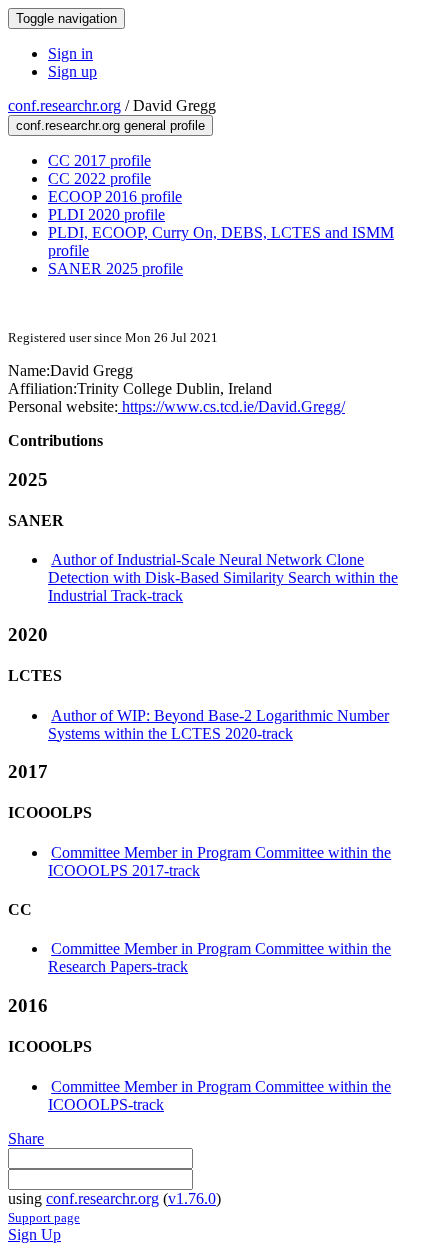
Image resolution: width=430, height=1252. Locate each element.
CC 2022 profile (99, 178)
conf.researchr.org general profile (110, 125)
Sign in (70, 53)
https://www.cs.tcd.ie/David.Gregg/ (231, 406)
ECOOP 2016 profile (115, 196)
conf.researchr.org (64, 105)
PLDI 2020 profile (106, 214)
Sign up (72, 71)
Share (26, 1138)
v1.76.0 (192, 1198)
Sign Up (34, 1234)
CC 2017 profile (99, 160)
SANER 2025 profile (115, 268)
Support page (44, 1217)
